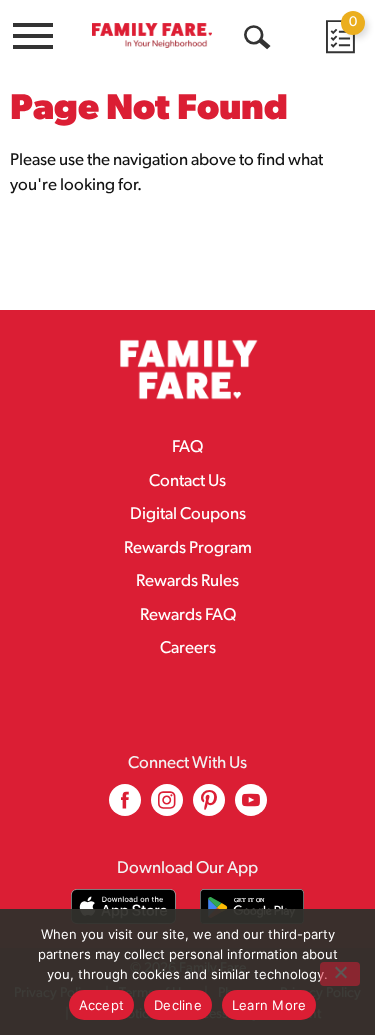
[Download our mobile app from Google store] (252, 906)
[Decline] (340, 974)
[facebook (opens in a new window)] (125, 807)
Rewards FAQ (188, 615)
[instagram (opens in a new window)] (167, 807)
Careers (188, 648)
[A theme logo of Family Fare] (152, 35)
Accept (102, 1005)
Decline (178, 1005)
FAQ (187, 447)
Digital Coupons (188, 514)
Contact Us (187, 481)
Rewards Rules (187, 581)
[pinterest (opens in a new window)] (209, 807)
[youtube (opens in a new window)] (251, 807)
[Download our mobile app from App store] (123, 906)
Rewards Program (188, 548)
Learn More (269, 1005)
